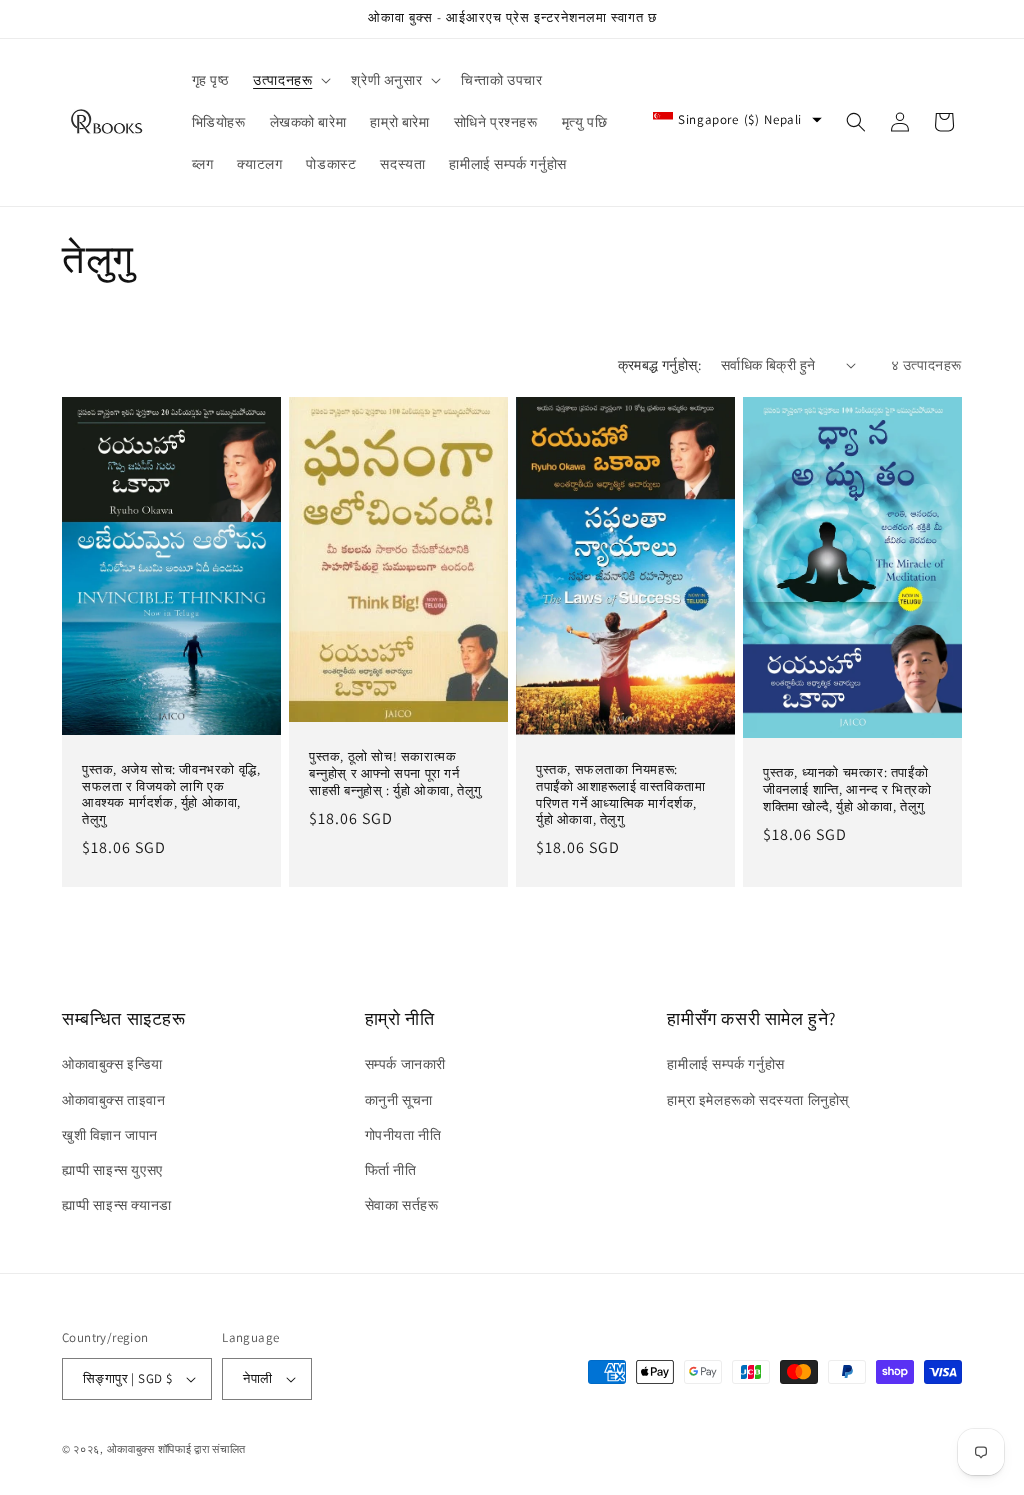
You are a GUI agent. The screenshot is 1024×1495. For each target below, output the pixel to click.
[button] (290, 80)
